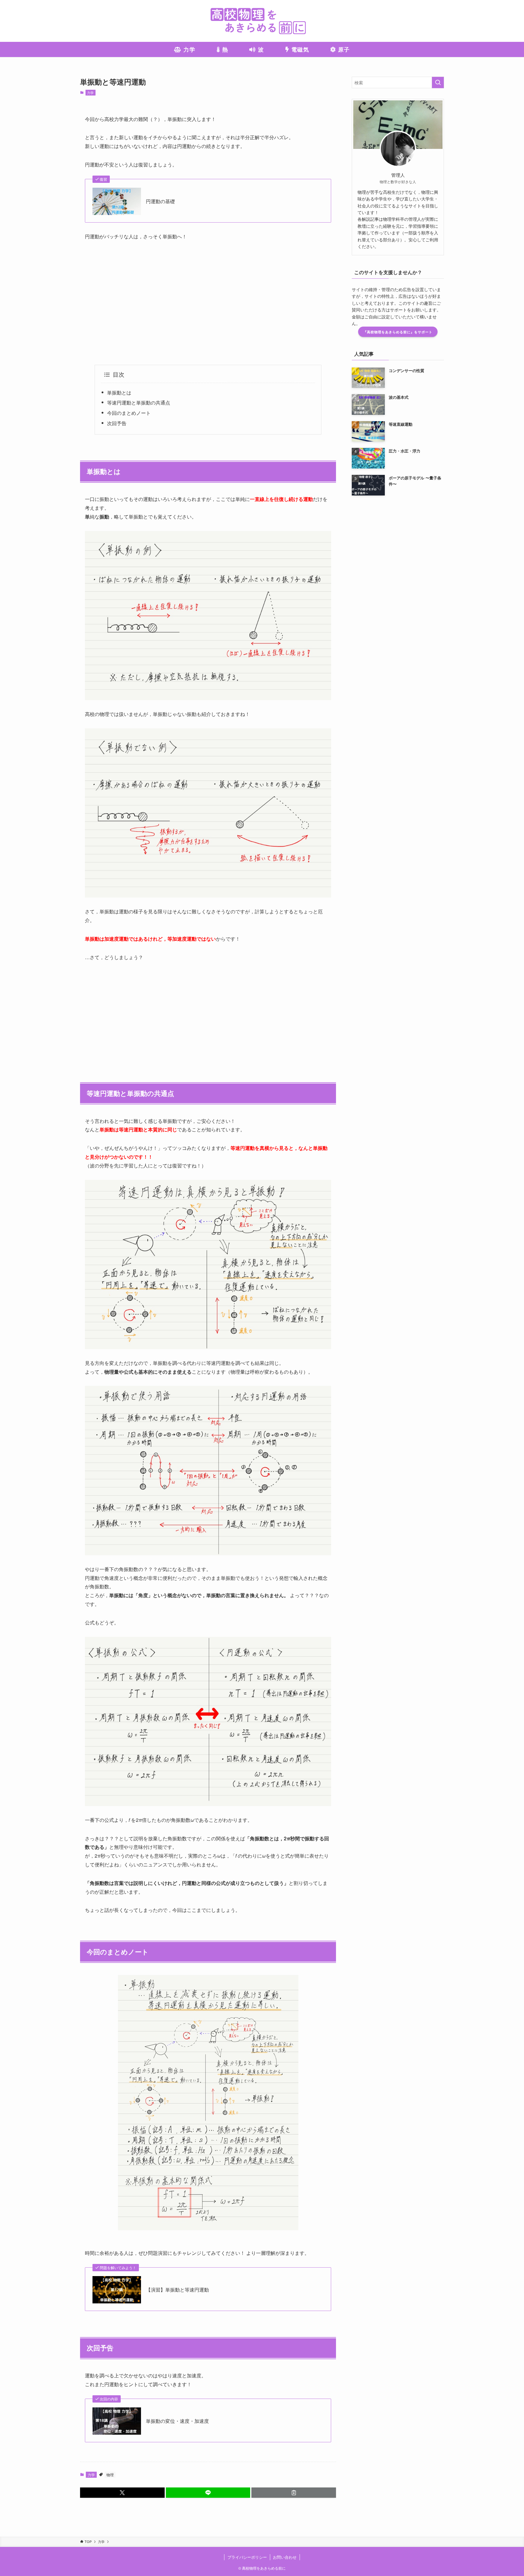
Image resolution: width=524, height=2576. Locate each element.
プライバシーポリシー (247, 2557)
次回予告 (117, 423)
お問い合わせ (285, 2557)
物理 (110, 2475)
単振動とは (119, 393)
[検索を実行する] (438, 82)
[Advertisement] (208, 303)
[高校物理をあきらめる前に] (262, 21)
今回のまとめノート (129, 413)
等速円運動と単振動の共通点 (139, 403)
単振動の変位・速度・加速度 (177, 2421)
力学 (90, 92)
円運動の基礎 (160, 201)
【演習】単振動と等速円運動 (177, 2290)
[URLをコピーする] (294, 2493)
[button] (122, 2493)
